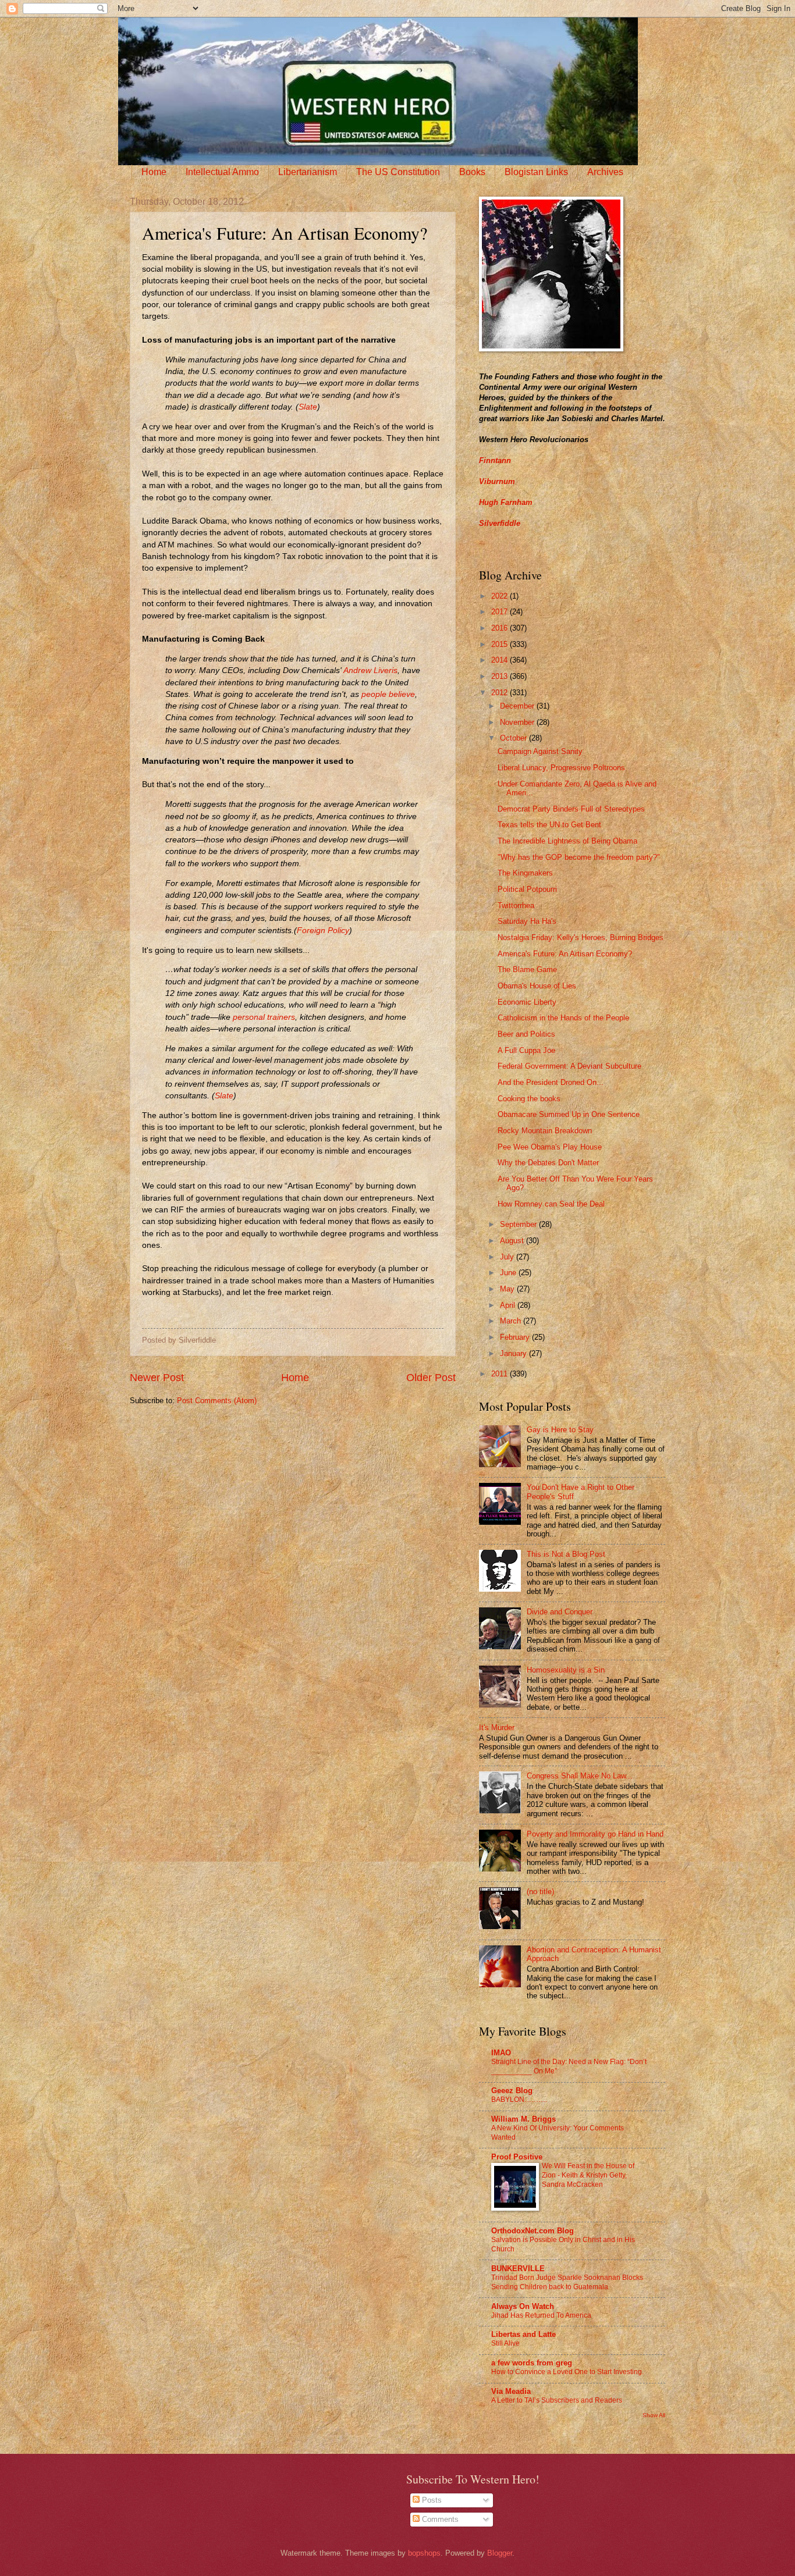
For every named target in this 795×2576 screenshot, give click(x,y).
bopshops (424, 2553)
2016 (501, 628)
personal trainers (264, 1017)
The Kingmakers (525, 873)
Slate (308, 407)
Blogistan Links (536, 172)
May (508, 1289)
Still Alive (505, 2343)
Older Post (431, 1378)
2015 (501, 644)
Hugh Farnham (506, 502)
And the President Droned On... (551, 1082)
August (513, 1241)
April (509, 1305)
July (508, 1257)
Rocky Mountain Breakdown (545, 1131)
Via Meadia (511, 2391)
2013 (501, 676)
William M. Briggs (524, 2119)
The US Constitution (398, 172)
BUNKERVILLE (518, 2269)
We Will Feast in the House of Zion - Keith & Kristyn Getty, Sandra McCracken (588, 2175)
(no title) (540, 1892)
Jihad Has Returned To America (541, 2315)
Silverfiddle (500, 523)
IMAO (501, 2053)
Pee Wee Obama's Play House (550, 1147)
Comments (439, 2519)
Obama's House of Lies (537, 986)
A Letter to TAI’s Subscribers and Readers (557, 2400)
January (514, 1353)
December (518, 706)
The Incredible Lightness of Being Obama (567, 841)
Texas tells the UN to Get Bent (549, 825)
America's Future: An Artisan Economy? (565, 954)
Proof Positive (517, 2157)
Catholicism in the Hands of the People (563, 1018)
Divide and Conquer (560, 1612)
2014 (501, 660)
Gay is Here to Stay (560, 1430)
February (516, 1337)
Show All (654, 2415)
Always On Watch (523, 2306)
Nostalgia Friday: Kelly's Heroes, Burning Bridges (581, 937)
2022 (501, 596)
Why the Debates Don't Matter (548, 1163)
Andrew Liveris (370, 670)
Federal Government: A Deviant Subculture (569, 1066)
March (512, 1321)
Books (472, 172)
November (518, 722)
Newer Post (157, 1378)
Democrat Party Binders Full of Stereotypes (571, 809)
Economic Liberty (527, 1002)
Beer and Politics (526, 1034)
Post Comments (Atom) (217, 1401)
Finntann (495, 460)
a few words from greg (532, 2363)
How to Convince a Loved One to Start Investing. (567, 2372)
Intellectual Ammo (222, 172)
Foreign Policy (323, 931)
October (514, 738)
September (519, 1224)
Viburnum (497, 481)
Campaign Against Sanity (540, 751)
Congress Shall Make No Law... (580, 1776)
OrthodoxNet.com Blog (533, 2231)
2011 (501, 1374)
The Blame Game (527, 969)
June (509, 1273)
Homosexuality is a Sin (566, 1670)
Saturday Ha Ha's (527, 921)
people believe (388, 694)
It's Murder (497, 1728)
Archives (605, 172)
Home (154, 172)
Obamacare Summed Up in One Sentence (569, 1114)
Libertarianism (308, 172)
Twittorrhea (516, 905)
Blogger (500, 2553)
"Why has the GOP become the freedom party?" (579, 857)
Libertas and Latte (524, 2334)
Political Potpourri (527, 889)
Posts (431, 2500)
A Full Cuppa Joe (526, 1050)
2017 (501, 612)
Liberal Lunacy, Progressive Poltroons (561, 768)
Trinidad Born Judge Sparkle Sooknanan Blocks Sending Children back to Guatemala (567, 2282)
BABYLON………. (519, 2100)
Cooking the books (529, 1099)
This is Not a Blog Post (566, 1554)
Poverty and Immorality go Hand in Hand (595, 1834)
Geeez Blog (512, 2091)
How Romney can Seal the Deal (551, 1204)
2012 (501, 693)
